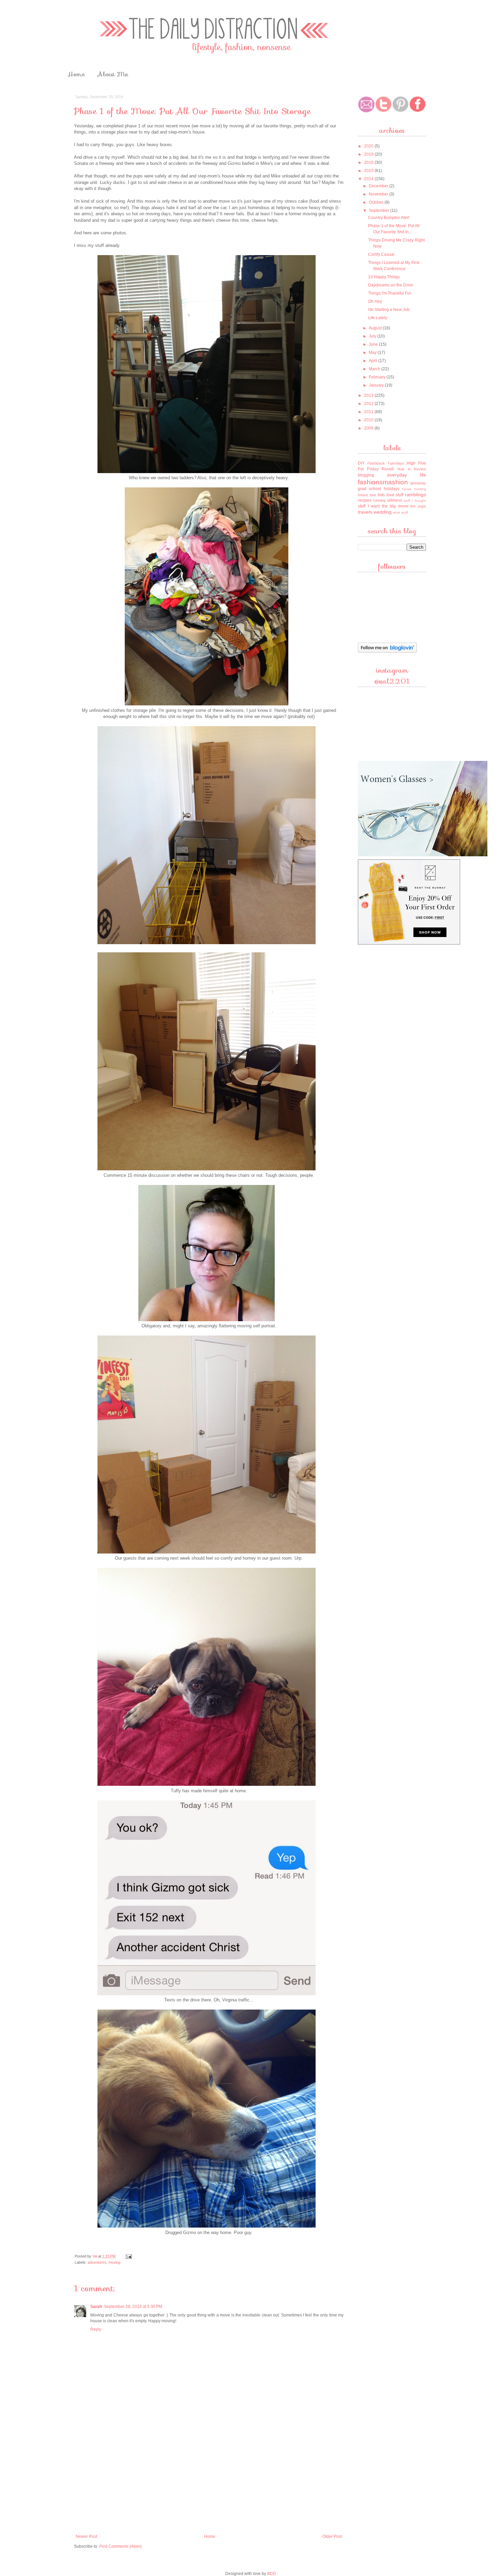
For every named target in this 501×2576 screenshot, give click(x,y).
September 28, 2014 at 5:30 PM (133, 2307)
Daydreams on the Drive (391, 285)
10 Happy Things (384, 277)
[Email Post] (128, 2256)
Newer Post (86, 2536)
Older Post (332, 2536)
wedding (383, 512)
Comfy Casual (381, 254)
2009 (369, 428)
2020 (369, 146)
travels (365, 512)
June (374, 344)
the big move (395, 506)
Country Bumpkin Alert (389, 218)
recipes (365, 500)
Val (95, 2256)
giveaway (418, 483)
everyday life (407, 475)
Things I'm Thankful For (390, 293)
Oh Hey (375, 301)
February (378, 377)
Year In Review (412, 469)
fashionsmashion (383, 482)
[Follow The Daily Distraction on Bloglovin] (387, 652)
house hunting (414, 489)
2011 (369, 412)
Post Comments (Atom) (120, 2546)
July (373, 336)
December (379, 186)
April (374, 361)
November (379, 194)
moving (114, 2262)
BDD (272, 2574)
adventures (97, 2262)
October (377, 202)
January (377, 385)
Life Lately (378, 318)
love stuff (395, 495)
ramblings (415, 495)
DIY (361, 463)
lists (381, 495)
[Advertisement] (209, 2480)
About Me (113, 74)
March (375, 369)
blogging (366, 475)
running (379, 500)
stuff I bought (415, 501)
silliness (395, 500)
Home (76, 74)
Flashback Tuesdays (386, 463)
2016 (369, 162)
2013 (369, 395)
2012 (369, 404)
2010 (369, 420)
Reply (96, 2329)
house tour (367, 495)
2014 (369, 179)
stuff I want (369, 506)
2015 (369, 171)
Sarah (96, 2307)
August (376, 328)
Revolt (388, 469)
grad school (369, 489)
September (379, 210)
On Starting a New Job (389, 310)
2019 (369, 154)
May (373, 353)
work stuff (400, 512)
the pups (418, 506)
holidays (392, 489)
